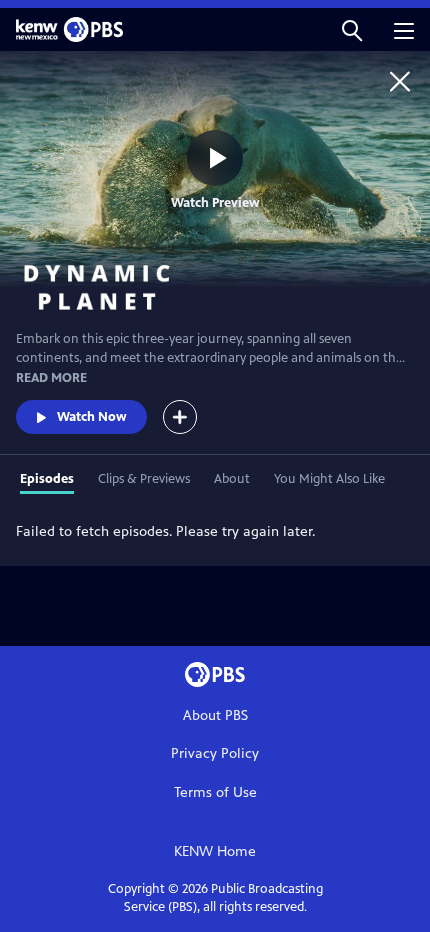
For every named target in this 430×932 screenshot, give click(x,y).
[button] (352, 29)
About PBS (215, 715)
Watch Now (92, 417)
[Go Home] (400, 81)
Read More (51, 378)
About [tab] (232, 479)
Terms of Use (215, 792)
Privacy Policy (215, 753)
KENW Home (215, 851)
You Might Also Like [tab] (329, 479)
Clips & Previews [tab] (144, 479)
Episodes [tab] (47, 479)
